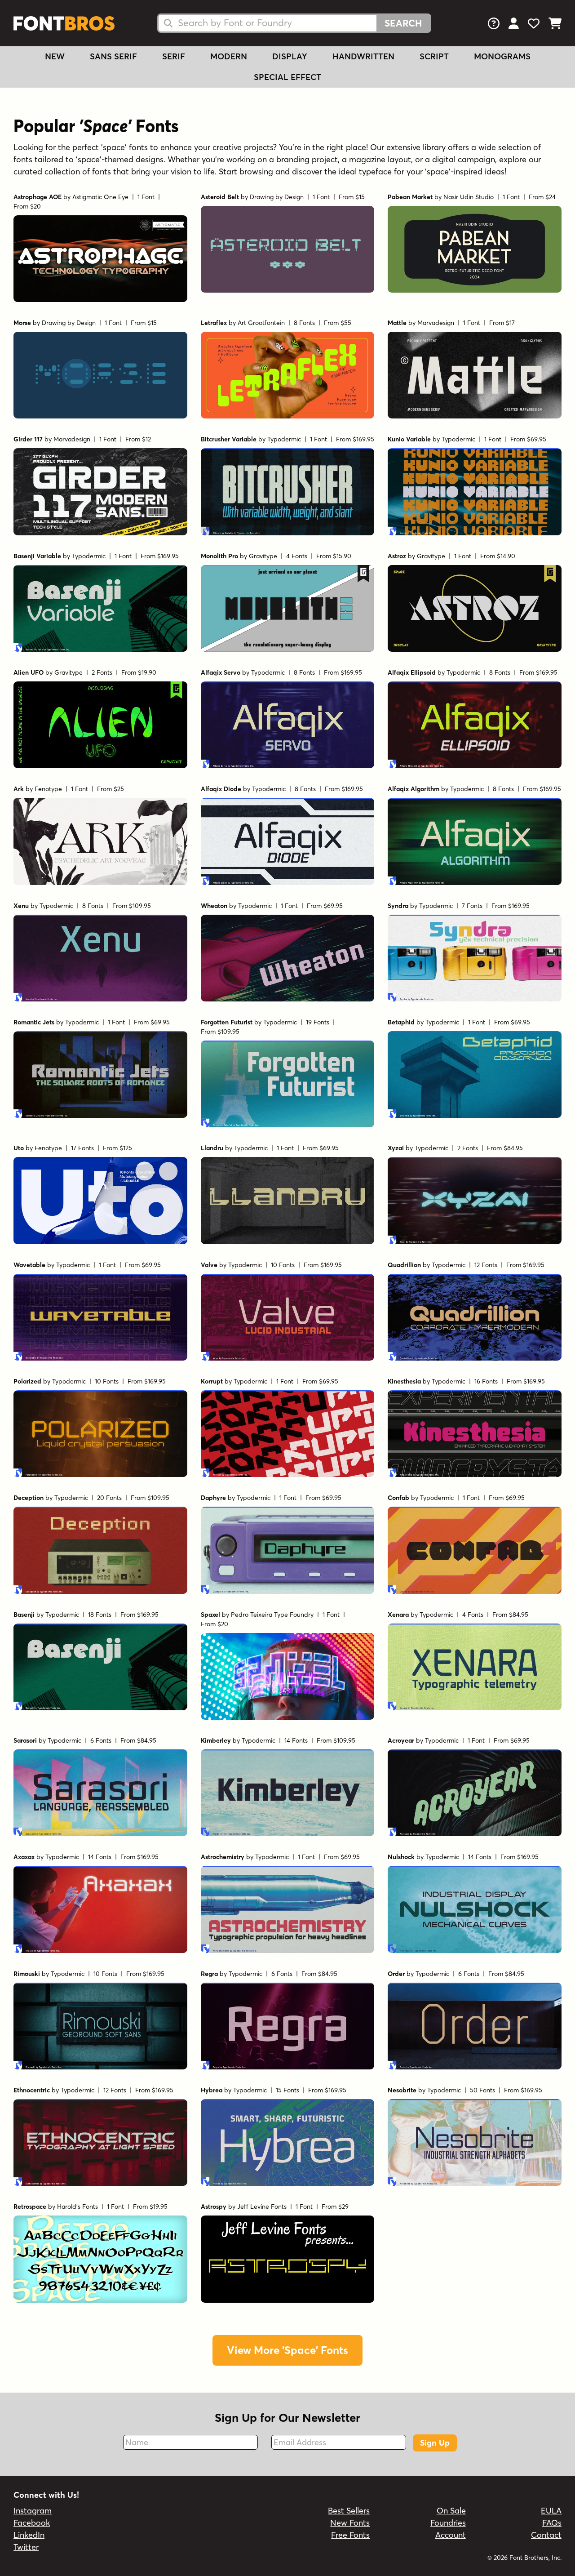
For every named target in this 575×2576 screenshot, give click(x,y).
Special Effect (287, 77)
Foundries (448, 2523)
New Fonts (350, 2523)
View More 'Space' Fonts (287, 2350)
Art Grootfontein (261, 323)
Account (451, 2535)
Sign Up (435, 2443)
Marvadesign (436, 323)
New (55, 56)
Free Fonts (350, 2535)
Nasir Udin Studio (469, 197)
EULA (551, 2511)
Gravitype (263, 556)
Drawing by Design (277, 197)
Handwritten (363, 56)
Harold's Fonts (77, 2207)
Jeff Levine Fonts (262, 2207)
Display (290, 56)
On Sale (451, 2511)
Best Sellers (349, 2511)
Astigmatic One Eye (100, 197)
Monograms (502, 56)
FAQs (552, 2523)
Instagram (33, 2511)
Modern (229, 56)
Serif (174, 56)
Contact (546, 2535)
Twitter (26, 2547)
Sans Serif (113, 56)
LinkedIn (29, 2535)
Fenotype (48, 789)
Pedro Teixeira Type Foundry (272, 1615)
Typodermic (284, 439)
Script (434, 56)
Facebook (32, 2523)
